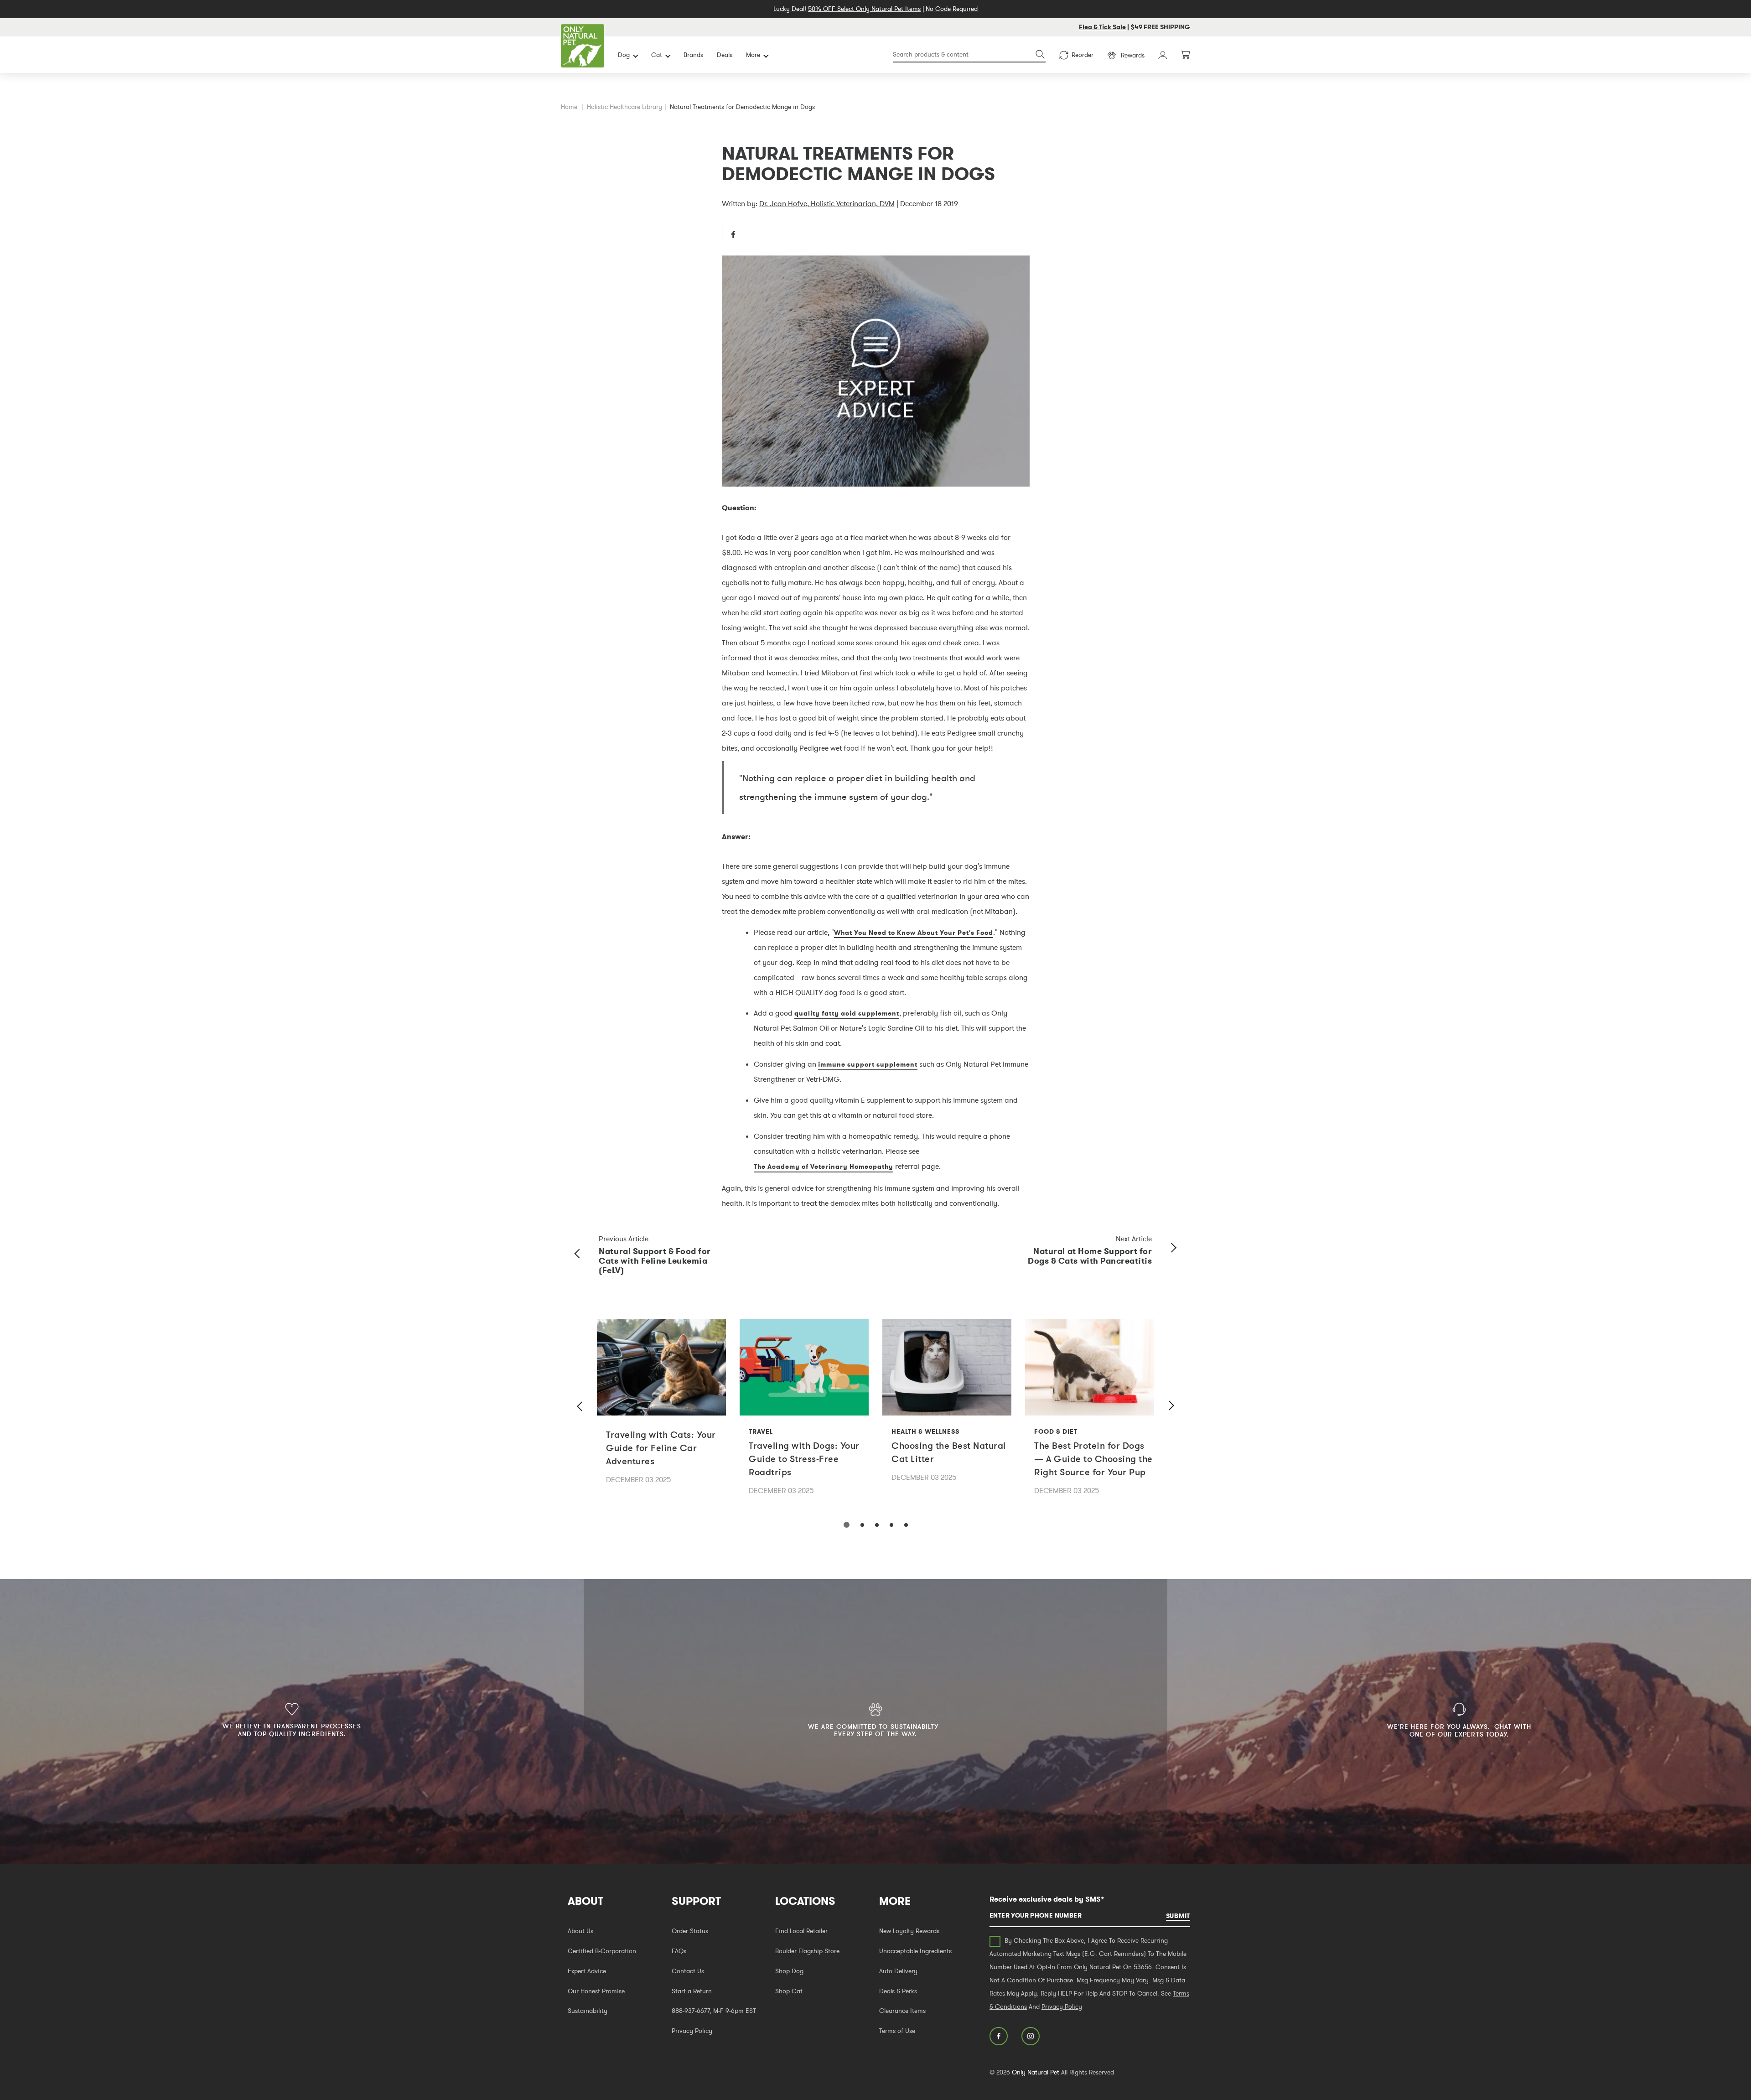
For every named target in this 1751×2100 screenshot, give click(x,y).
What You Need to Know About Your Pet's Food (914, 933)
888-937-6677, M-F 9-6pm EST (714, 2011)
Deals (725, 55)
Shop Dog (789, 1971)
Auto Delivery (898, 1971)
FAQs (679, 1951)
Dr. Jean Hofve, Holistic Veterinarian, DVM (827, 203)
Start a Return (692, 1991)
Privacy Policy (692, 2031)
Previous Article (624, 1239)
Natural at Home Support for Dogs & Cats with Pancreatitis (1090, 1256)
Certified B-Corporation (602, 1951)
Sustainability (588, 2011)
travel (761, 1431)
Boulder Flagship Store (807, 1951)
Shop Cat (789, 1991)
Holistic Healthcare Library (624, 107)
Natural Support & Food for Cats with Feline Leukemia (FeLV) (655, 1261)
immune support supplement (868, 1064)
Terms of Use (897, 2031)
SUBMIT (1178, 1916)
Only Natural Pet (1036, 2072)
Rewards (1133, 55)
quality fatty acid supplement (847, 1013)
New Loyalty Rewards (909, 1931)
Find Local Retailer (801, 1931)
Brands (693, 55)
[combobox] (969, 55)
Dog (624, 55)
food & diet (1056, 1431)
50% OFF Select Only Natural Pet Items (864, 9)
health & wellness (925, 1431)
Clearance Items (902, 2011)
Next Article (1134, 1239)
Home (569, 107)
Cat (657, 55)
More (753, 55)
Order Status (690, 1931)
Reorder (1083, 55)
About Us (580, 1931)
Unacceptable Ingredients (915, 1951)
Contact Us (688, 1971)
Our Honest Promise (596, 1991)
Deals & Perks (898, 1991)
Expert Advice (587, 1971)
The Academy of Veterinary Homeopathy (824, 1167)
